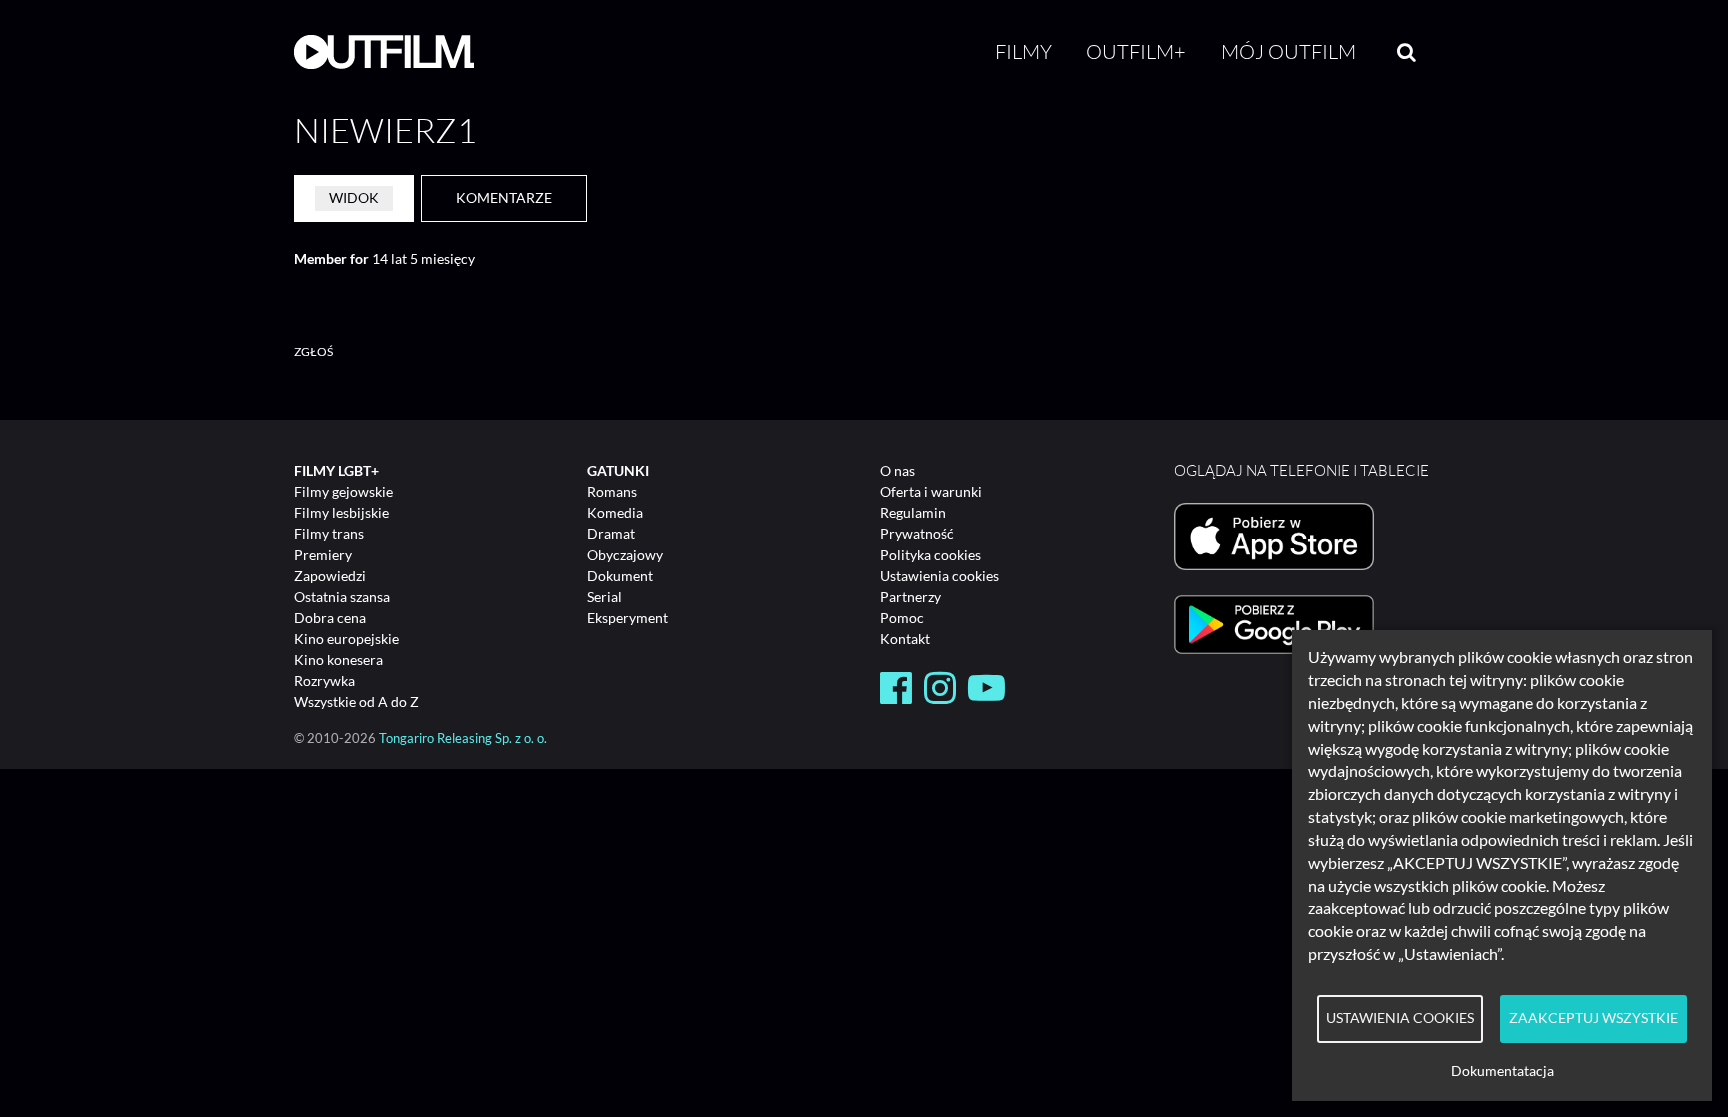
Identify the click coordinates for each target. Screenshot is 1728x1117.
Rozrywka (324, 680)
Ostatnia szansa (342, 596)
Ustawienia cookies (939, 575)
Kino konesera (338, 659)
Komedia (615, 512)
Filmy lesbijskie (341, 512)
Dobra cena (330, 617)
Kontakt (905, 638)
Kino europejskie (346, 638)
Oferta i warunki (931, 491)
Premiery (323, 554)
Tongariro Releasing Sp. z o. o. (463, 738)
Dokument (620, 575)
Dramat (611, 533)
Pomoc (902, 617)
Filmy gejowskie (343, 491)
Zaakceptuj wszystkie (1593, 1018)
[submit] (1406, 52)
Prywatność (917, 533)
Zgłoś (314, 351)
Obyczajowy (625, 554)
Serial (604, 596)
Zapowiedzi (330, 575)
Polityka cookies (930, 554)
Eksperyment (627, 617)
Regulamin (913, 512)
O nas (897, 470)
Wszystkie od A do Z (356, 701)
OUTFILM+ (1136, 51)
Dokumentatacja (1502, 1071)
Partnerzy (910, 596)
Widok (354, 197)
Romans (612, 491)
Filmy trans (329, 533)
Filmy (1023, 51)
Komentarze (504, 197)
